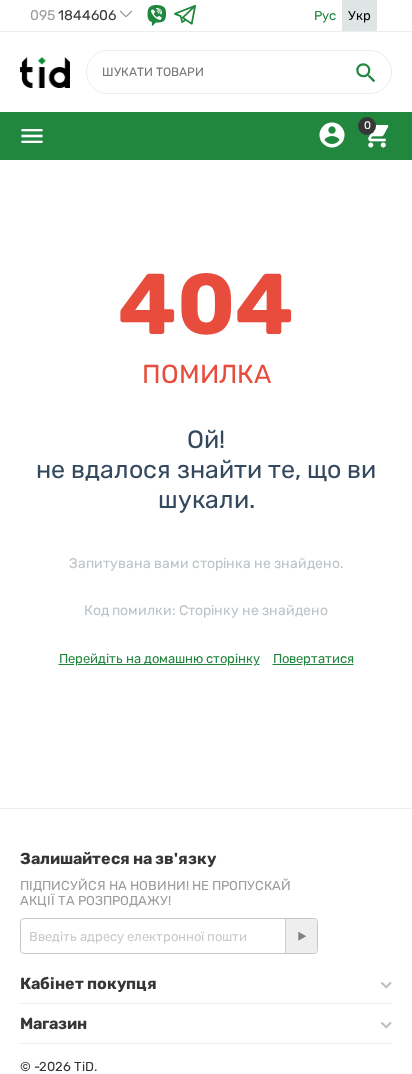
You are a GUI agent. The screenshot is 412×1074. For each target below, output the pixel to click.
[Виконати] (301, 936)
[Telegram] (185, 15)
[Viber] (157, 15)
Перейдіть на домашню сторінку (159, 658)
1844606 (73, 16)
